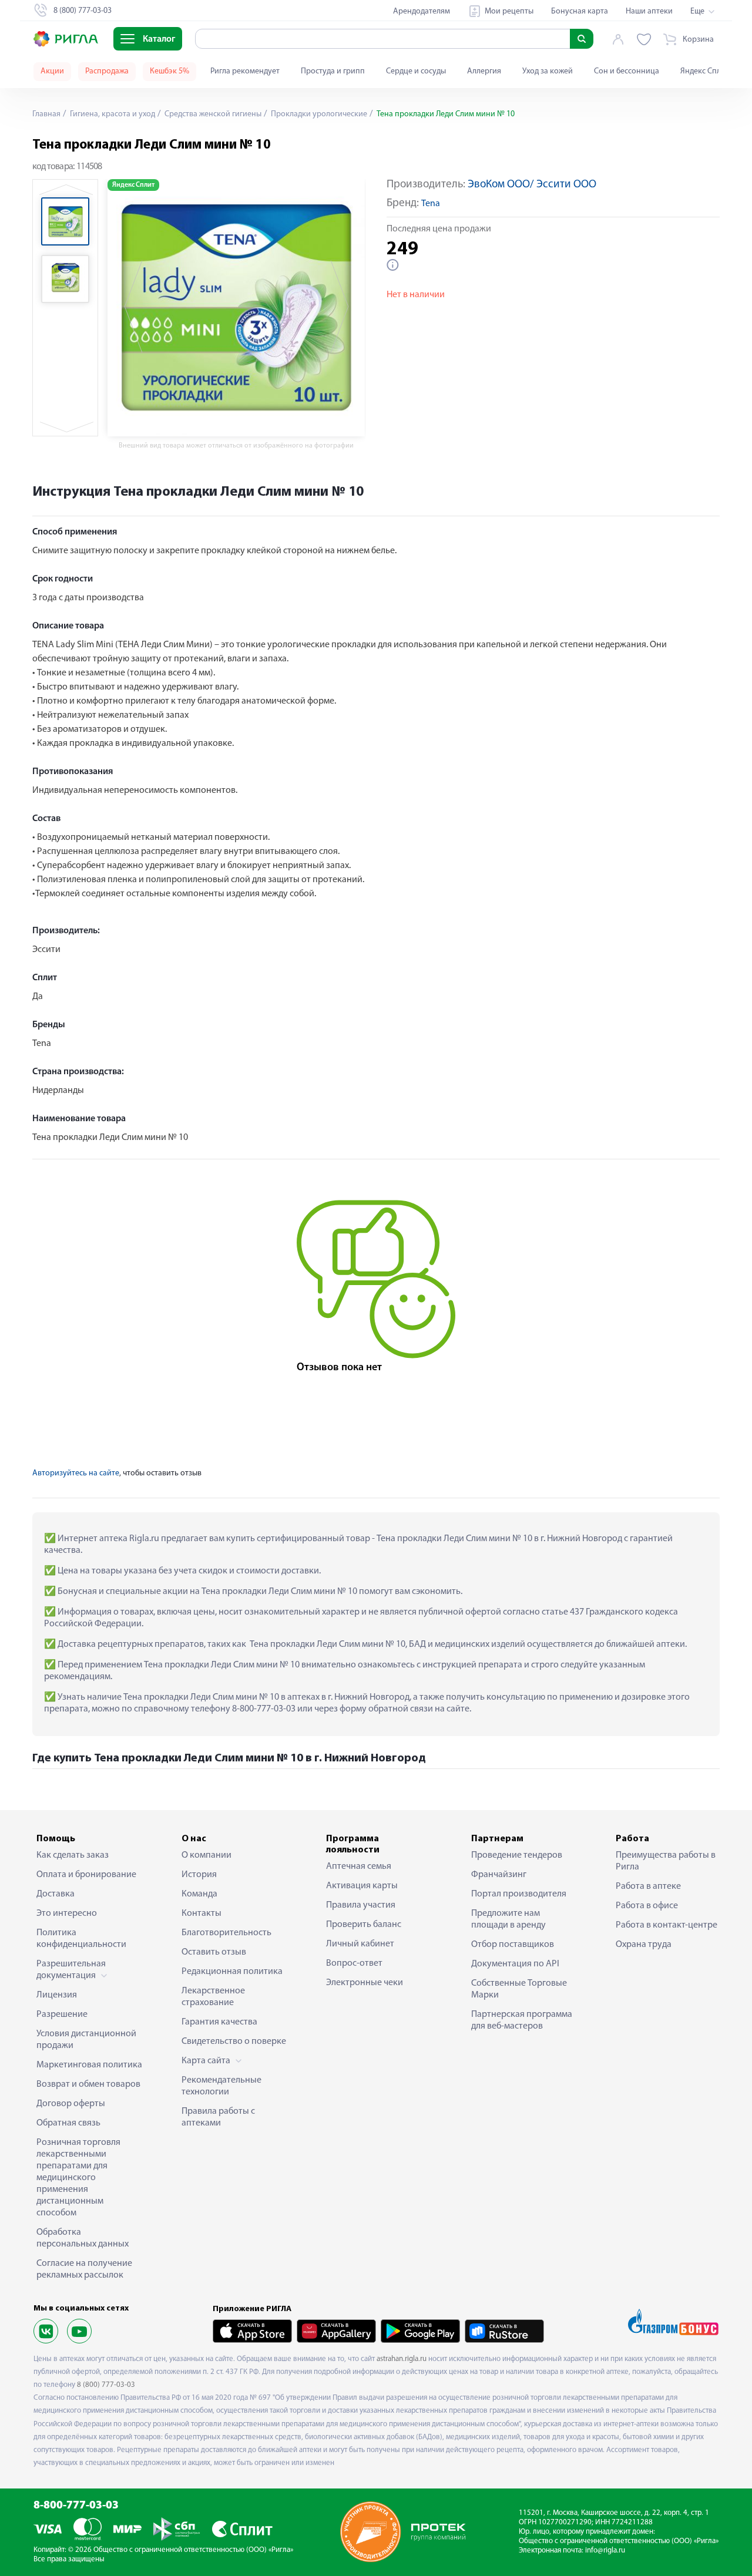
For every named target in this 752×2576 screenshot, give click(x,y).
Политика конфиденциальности (81, 1939)
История (199, 1875)
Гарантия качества (219, 2022)
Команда (199, 1894)
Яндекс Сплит (705, 71)
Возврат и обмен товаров (88, 2084)
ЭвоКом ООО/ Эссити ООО (532, 185)
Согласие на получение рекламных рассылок (84, 2269)
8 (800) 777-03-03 (106, 2385)
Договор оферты (71, 2104)
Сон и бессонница (627, 71)
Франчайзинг (499, 1875)
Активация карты (362, 1886)
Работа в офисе (647, 1906)
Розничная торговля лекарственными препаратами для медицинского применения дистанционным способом (78, 2178)
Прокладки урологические (318, 114)
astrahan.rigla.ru (402, 2359)
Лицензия (57, 1995)
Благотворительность (226, 1933)
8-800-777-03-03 (76, 2506)
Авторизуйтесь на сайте (76, 1473)
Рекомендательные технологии (221, 2086)
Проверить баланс (364, 1925)
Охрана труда (644, 1945)
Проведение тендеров (517, 1855)
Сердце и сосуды (416, 71)
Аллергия (484, 71)
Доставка (56, 1894)
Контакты (202, 1913)
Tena (431, 204)
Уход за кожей (548, 71)
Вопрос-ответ (354, 1963)
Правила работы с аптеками (218, 2117)
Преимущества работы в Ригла (666, 1861)
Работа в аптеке (648, 1886)
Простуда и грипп (333, 71)
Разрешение (62, 2015)
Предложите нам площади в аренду (508, 1919)
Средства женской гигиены (212, 114)
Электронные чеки (365, 1983)
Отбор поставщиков (513, 1945)
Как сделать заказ (73, 1855)
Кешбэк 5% (169, 71)
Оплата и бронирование (86, 1875)
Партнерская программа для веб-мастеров (522, 2020)
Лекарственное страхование (213, 1997)
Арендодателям (422, 11)
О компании (207, 1855)
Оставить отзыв (214, 1952)
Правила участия (361, 1905)
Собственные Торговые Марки (519, 1989)
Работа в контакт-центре (667, 1925)
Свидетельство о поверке (234, 2042)
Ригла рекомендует (245, 71)
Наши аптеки (649, 11)
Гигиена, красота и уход (112, 114)
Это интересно (67, 1913)
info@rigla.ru (605, 2550)
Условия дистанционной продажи (86, 2040)
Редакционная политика (232, 1972)
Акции (52, 71)
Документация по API (515, 1964)
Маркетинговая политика (89, 2065)
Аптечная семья (359, 1867)
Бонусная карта (580, 11)
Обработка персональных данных (83, 2238)
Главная (46, 114)
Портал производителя (519, 1894)
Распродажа (107, 71)
